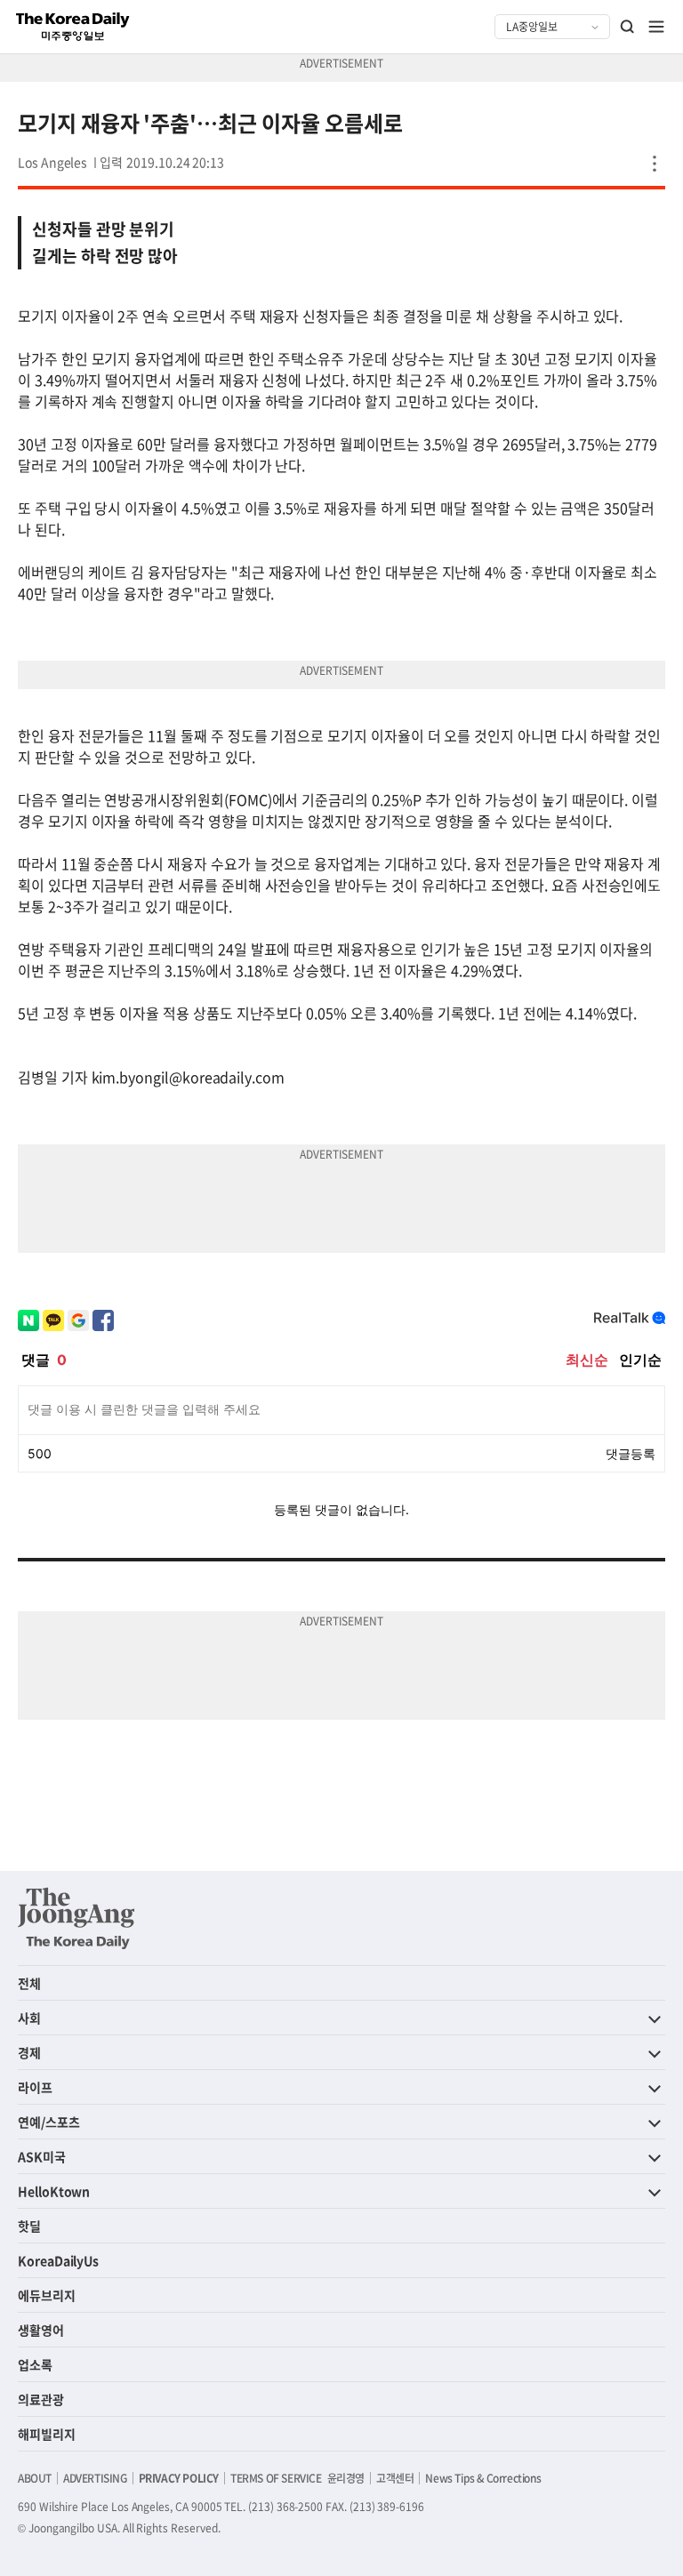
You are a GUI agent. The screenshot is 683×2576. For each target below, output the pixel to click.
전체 (29, 1983)
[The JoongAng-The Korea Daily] (76, 1918)
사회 (29, 2018)
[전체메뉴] (656, 27)
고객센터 (395, 2478)
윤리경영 (346, 2478)
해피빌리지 (47, 2434)
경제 (29, 2052)
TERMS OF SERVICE (276, 2478)
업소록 (35, 2364)
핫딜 (29, 2226)
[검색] (628, 27)
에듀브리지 (47, 2295)
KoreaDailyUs (58, 2260)
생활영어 (41, 2330)
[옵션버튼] (655, 164)
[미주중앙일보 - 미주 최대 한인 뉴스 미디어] (73, 27)
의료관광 (41, 2399)
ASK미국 (42, 2156)
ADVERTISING (95, 2478)
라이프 (35, 2087)
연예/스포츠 (49, 2122)
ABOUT (35, 2478)
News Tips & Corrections (483, 2478)
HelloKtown (54, 2191)
